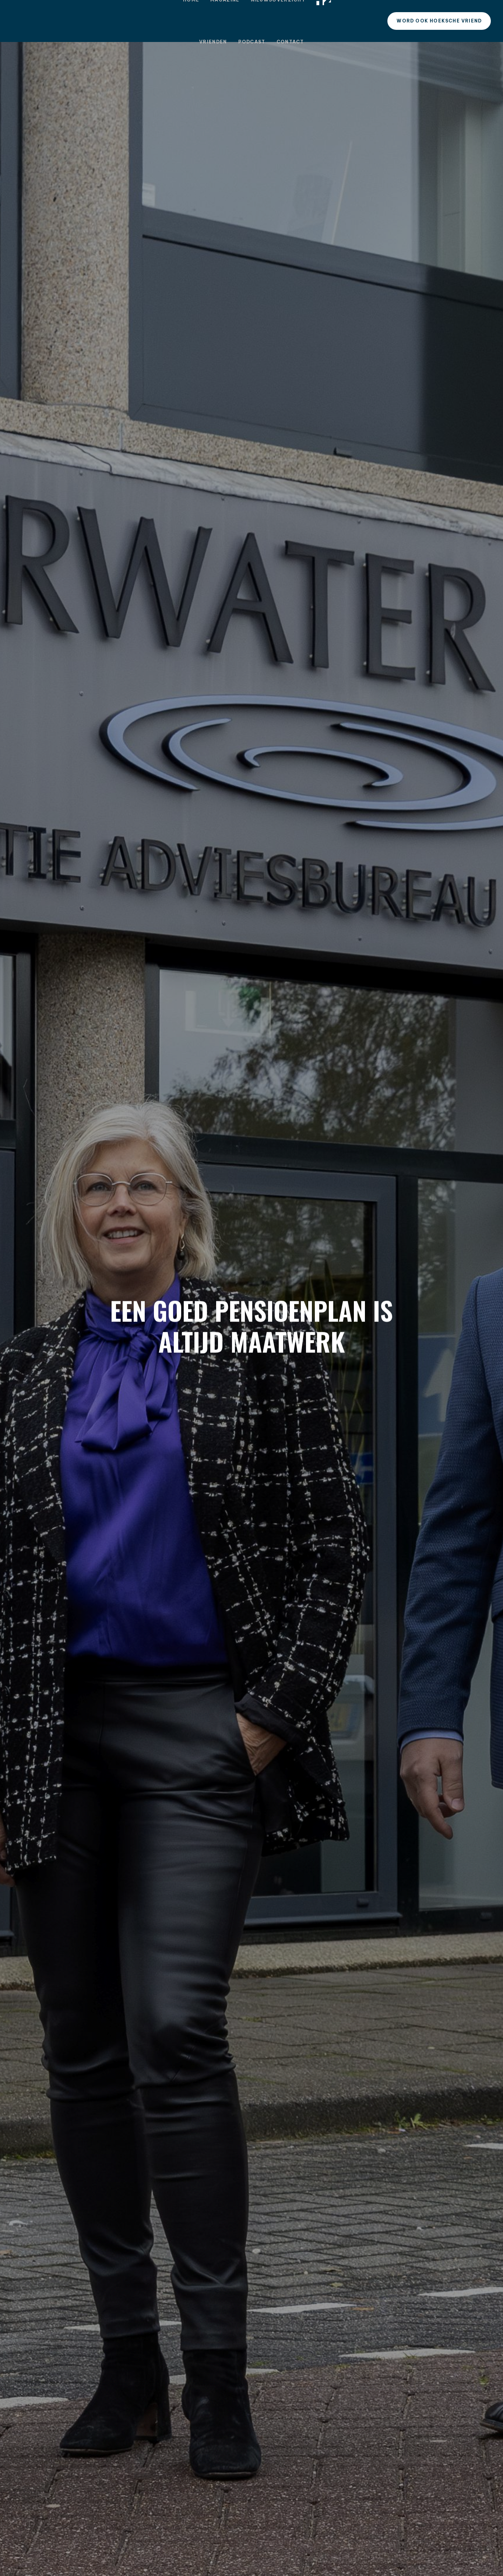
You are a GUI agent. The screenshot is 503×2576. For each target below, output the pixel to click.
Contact (290, 42)
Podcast (252, 42)
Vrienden (213, 42)
